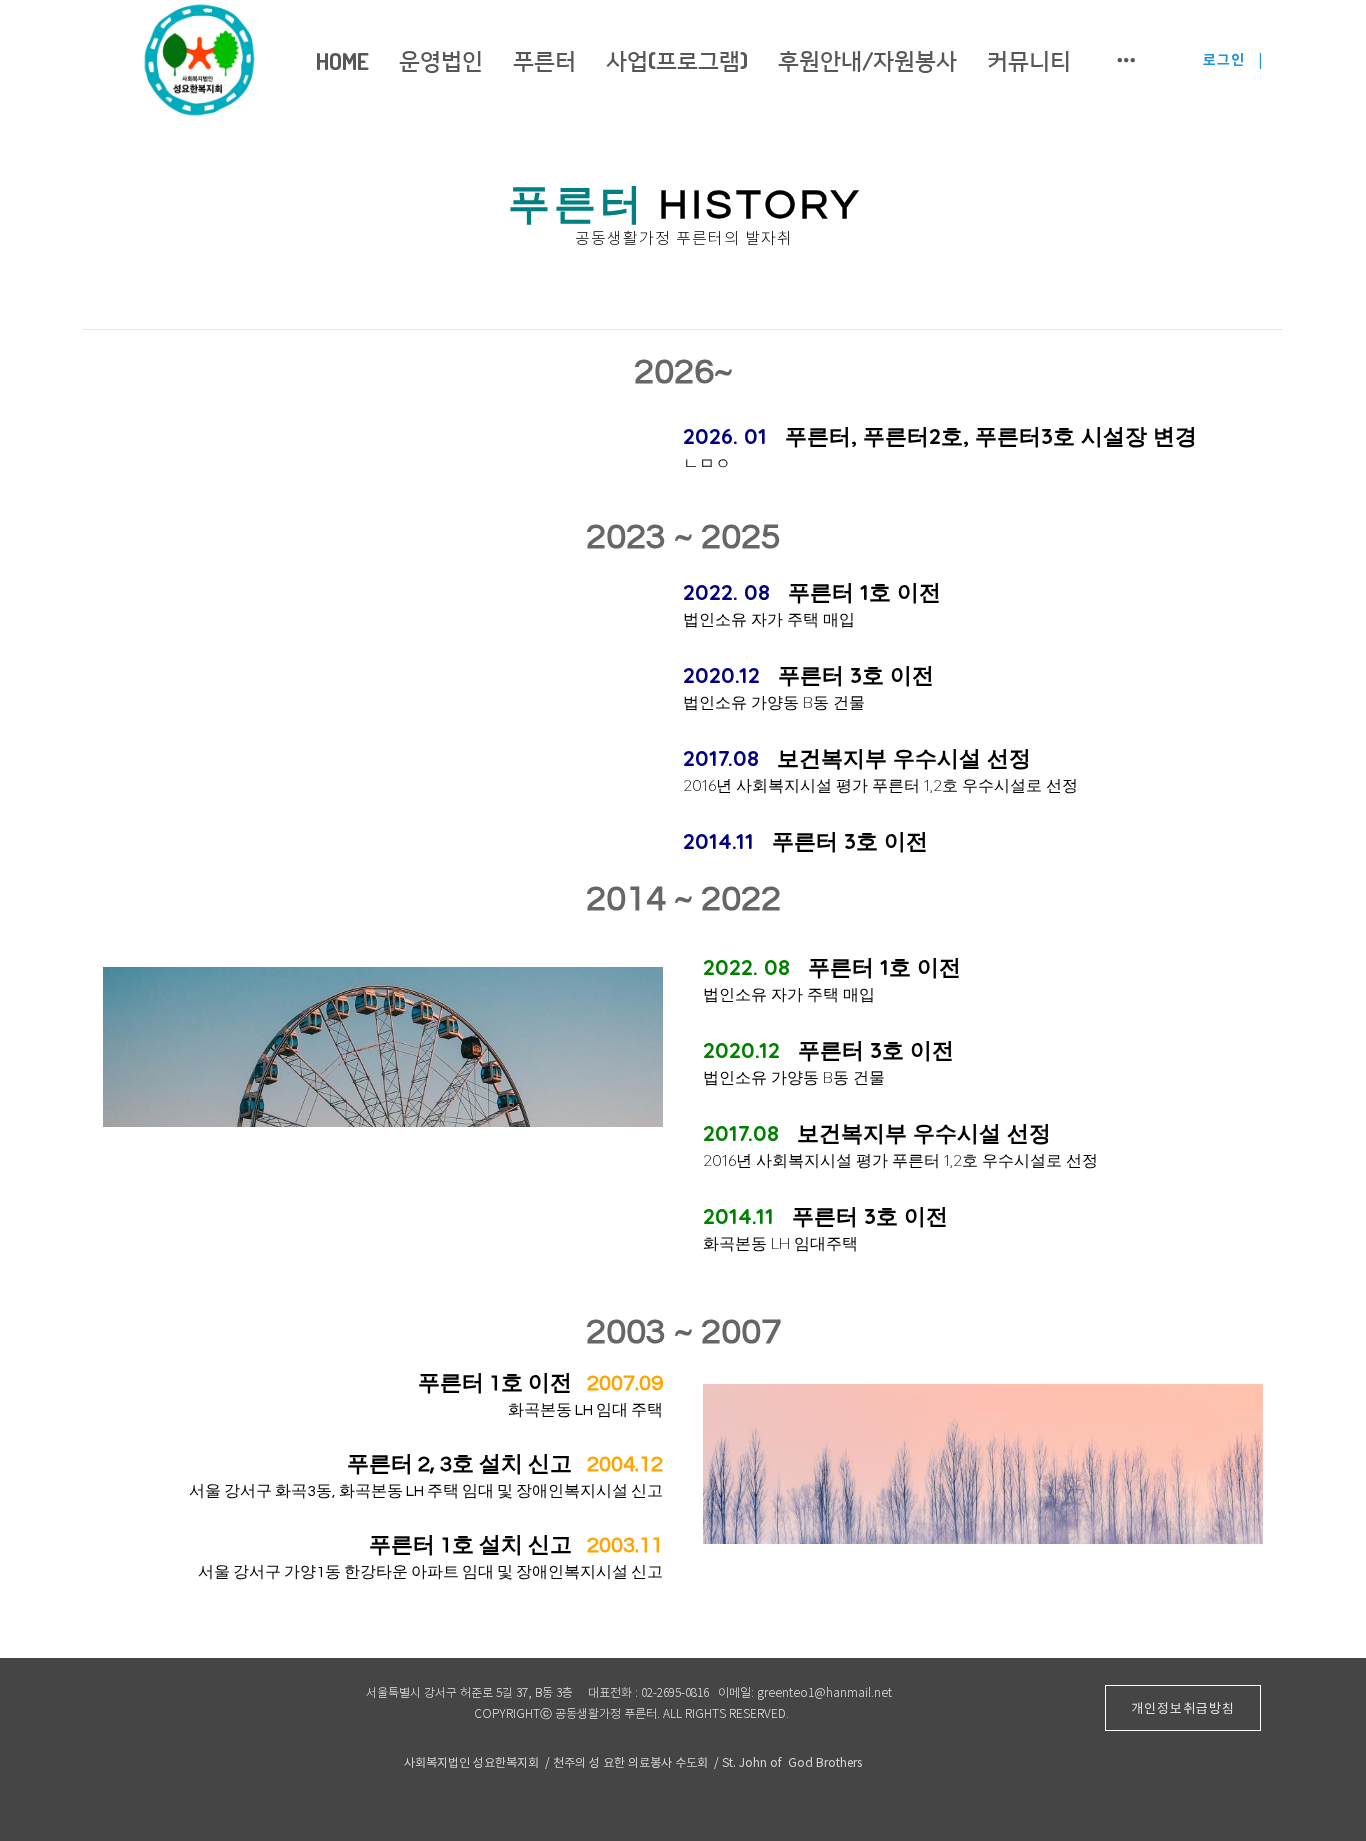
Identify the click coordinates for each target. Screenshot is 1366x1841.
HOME (342, 60)
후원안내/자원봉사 (867, 59)
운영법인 (441, 59)
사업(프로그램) (677, 59)
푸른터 (544, 59)
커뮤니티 (1029, 59)
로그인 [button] (1224, 60)
